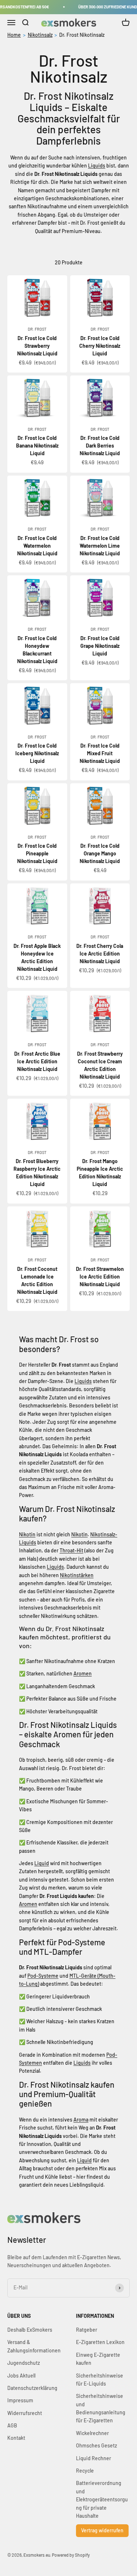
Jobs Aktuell (21, 2376)
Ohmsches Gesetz (96, 2445)
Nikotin (27, 1534)
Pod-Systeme (43, 1976)
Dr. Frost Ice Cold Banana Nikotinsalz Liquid (37, 446)
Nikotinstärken (77, 1575)
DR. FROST (37, 329)
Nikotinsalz (40, 35)
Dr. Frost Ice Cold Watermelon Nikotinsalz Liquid (37, 546)
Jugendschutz (24, 2363)
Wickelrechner (92, 2433)
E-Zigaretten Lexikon (100, 2342)
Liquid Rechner (94, 2458)
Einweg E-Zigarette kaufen (98, 2359)
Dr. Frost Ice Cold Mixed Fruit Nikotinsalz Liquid (100, 753)
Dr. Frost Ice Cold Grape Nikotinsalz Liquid (100, 646)
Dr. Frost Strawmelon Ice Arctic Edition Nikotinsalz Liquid (100, 1277)
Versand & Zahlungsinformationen (34, 2346)
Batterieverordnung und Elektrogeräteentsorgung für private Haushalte (102, 2499)
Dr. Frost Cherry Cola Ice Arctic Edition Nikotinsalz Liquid (100, 954)
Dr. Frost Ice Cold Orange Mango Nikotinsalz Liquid (100, 853)
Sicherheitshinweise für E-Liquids (100, 2380)
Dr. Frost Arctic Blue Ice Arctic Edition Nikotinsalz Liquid (37, 1061)
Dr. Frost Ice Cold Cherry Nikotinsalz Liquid (100, 346)
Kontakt (16, 2438)
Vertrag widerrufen (102, 2530)
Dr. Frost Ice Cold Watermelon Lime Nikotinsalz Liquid (100, 546)
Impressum (20, 2400)
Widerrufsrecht (25, 2413)
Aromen (83, 1673)
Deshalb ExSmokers (30, 2330)
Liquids (97, 166)
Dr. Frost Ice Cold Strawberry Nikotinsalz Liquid (37, 346)
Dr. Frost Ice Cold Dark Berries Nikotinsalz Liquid (100, 446)
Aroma (81, 2120)
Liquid (42, 1863)
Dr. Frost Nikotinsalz (82, 35)
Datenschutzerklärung (32, 2388)
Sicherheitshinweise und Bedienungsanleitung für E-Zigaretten (101, 2408)
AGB (12, 2425)
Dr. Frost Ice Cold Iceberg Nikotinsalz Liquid (37, 753)
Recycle (85, 2471)
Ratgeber (87, 2330)
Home (14, 35)
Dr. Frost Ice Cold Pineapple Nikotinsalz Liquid (37, 853)
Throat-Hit (71, 1550)
